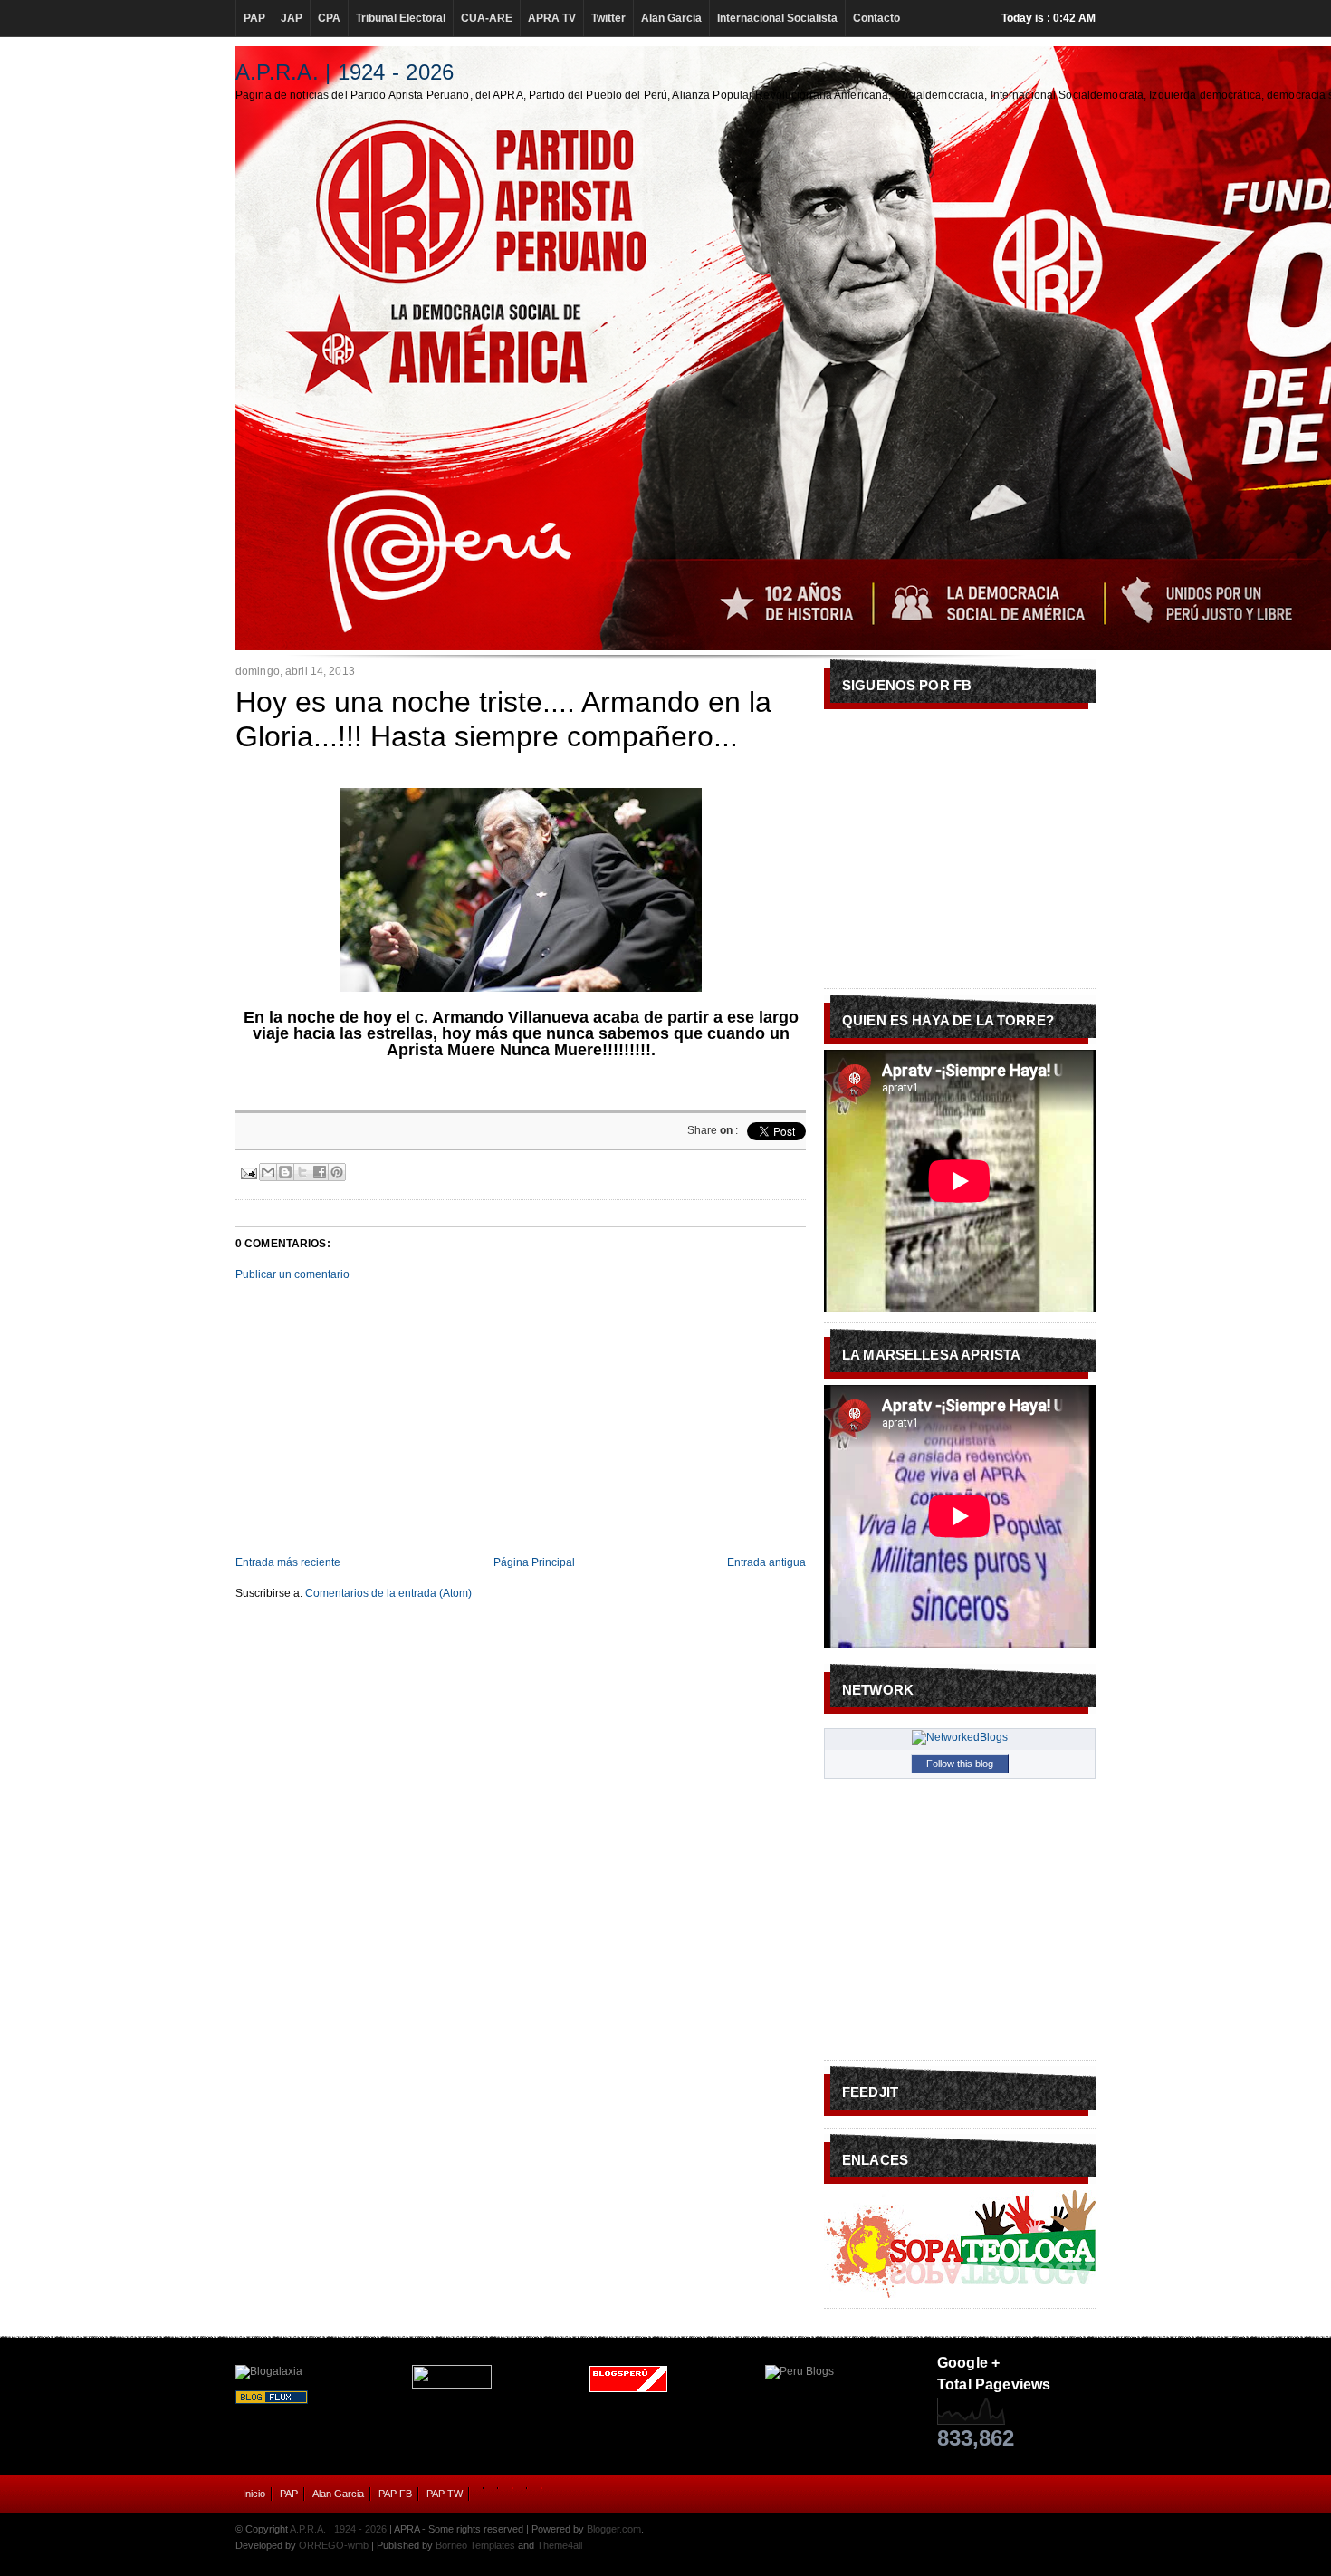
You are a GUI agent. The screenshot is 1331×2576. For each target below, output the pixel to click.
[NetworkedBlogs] (960, 1737)
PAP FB (395, 2494)
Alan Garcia (671, 18)
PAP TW (445, 2494)
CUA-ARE (487, 18)
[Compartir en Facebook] (320, 1172)
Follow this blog (960, 1764)
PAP (254, 18)
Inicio (254, 2494)
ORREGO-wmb (334, 2545)
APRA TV (552, 18)
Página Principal (534, 1562)
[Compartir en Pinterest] (337, 1172)
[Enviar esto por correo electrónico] (268, 1172)
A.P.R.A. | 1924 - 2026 (345, 72)
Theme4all (560, 2545)
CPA (329, 18)
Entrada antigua (766, 1562)
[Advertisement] (521, 1418)
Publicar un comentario (292, 1274)
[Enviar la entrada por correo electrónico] (248, 1171)
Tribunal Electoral (401, 18)
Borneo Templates (475, 2545)
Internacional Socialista (777, 18)
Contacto (876, 18)
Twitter (608, 18)
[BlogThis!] (285, 1172)
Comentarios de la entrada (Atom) (388, 1593)
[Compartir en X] (302, 1172)
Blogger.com (614, 2529)
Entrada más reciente (288, 1562)
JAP (292, 18)
